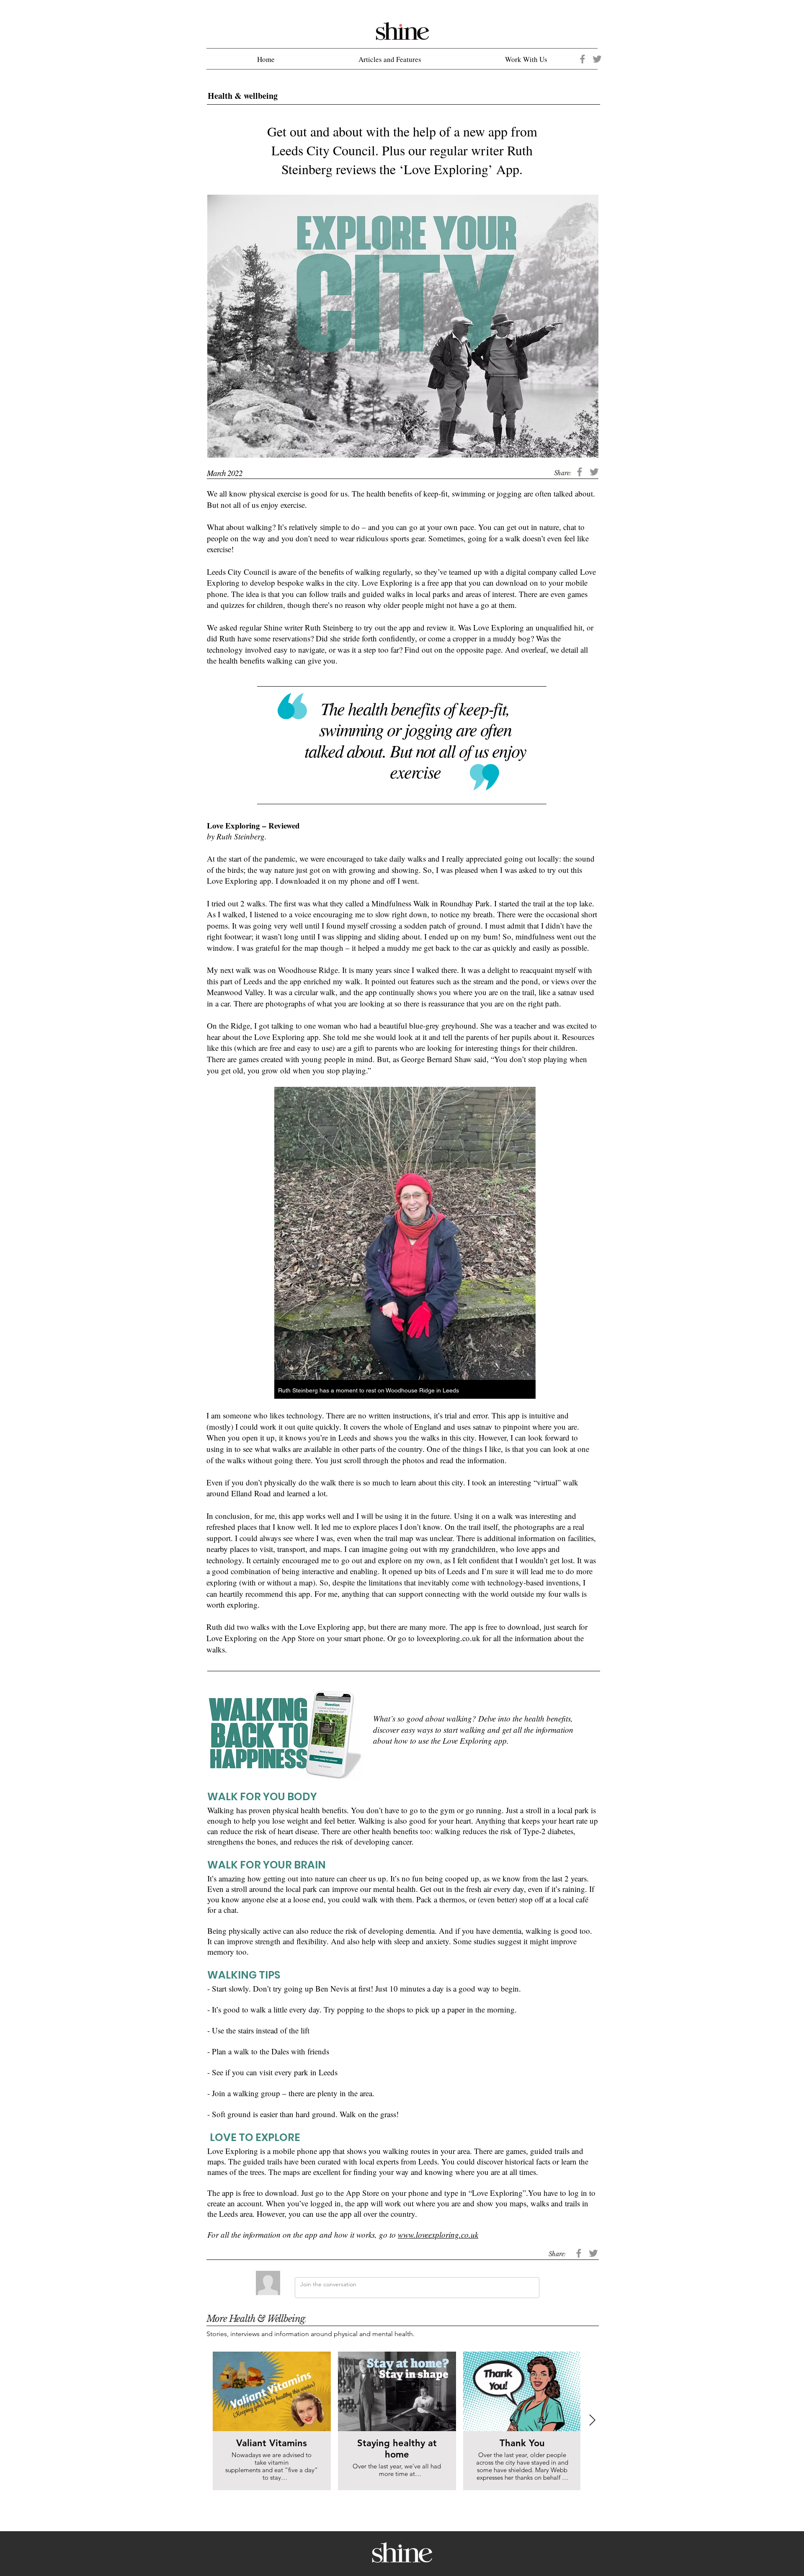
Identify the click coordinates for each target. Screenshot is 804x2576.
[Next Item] (592, 2421)
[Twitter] (597, 59)
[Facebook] (582, 59)
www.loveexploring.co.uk (438, 2235)
